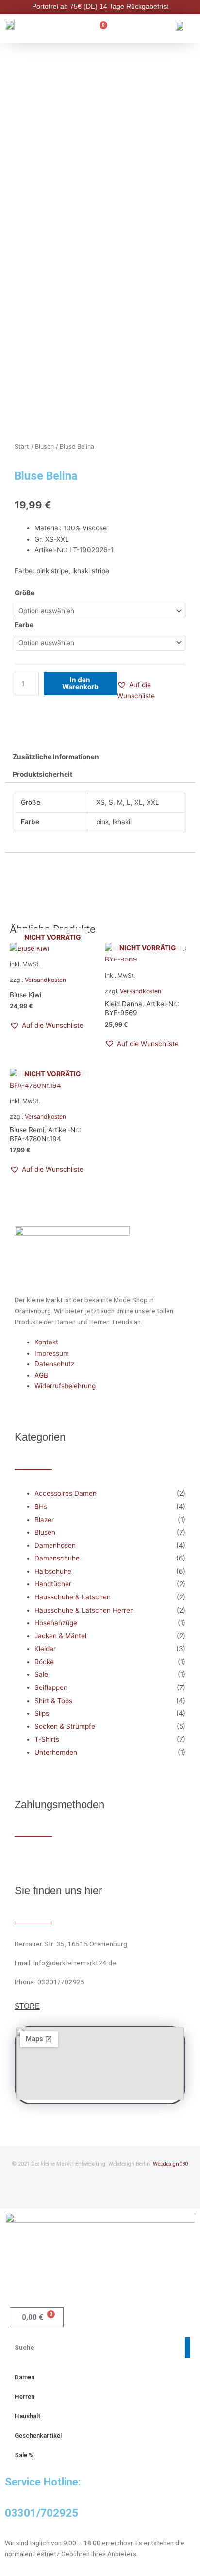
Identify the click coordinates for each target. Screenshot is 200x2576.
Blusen (44, 446)
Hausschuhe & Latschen (73, 1597)
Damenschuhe (57, 1558)
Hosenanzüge (56, 1623)
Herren (25, 2397)
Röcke (44, 1662)
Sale (41, 1674)
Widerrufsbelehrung (65, 1386)
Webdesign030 (170, 2164)
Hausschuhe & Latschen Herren (84, 1610)
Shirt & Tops (53, 1701)
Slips (42, 1713)
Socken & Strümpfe (65, 1726)
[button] (151, 690)
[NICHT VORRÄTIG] (52, 949)
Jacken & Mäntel (60, 1636)
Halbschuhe (53, 1571)
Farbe (24, 625)
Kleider (45, 1649)
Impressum (52, 1353)
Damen (25, 2377)
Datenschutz (54, 1364)
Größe (25, 593)
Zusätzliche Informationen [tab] (56, 757)
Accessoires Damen (66, 1493)
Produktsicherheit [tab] (42, 774)
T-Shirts (47, 1739)
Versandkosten (141, 991)
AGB (41, 1375)
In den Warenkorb (80, 683)
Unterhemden (56, 1752)
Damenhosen (55, 1545)
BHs (41, 1506)
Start (22, 446)
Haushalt (28, 2416)
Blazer (44, 1520)
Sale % (24, 2455)
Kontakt (46, 1342)
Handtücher (53, 1584)
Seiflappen (51, 1687)
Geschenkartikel (38, 2436)
